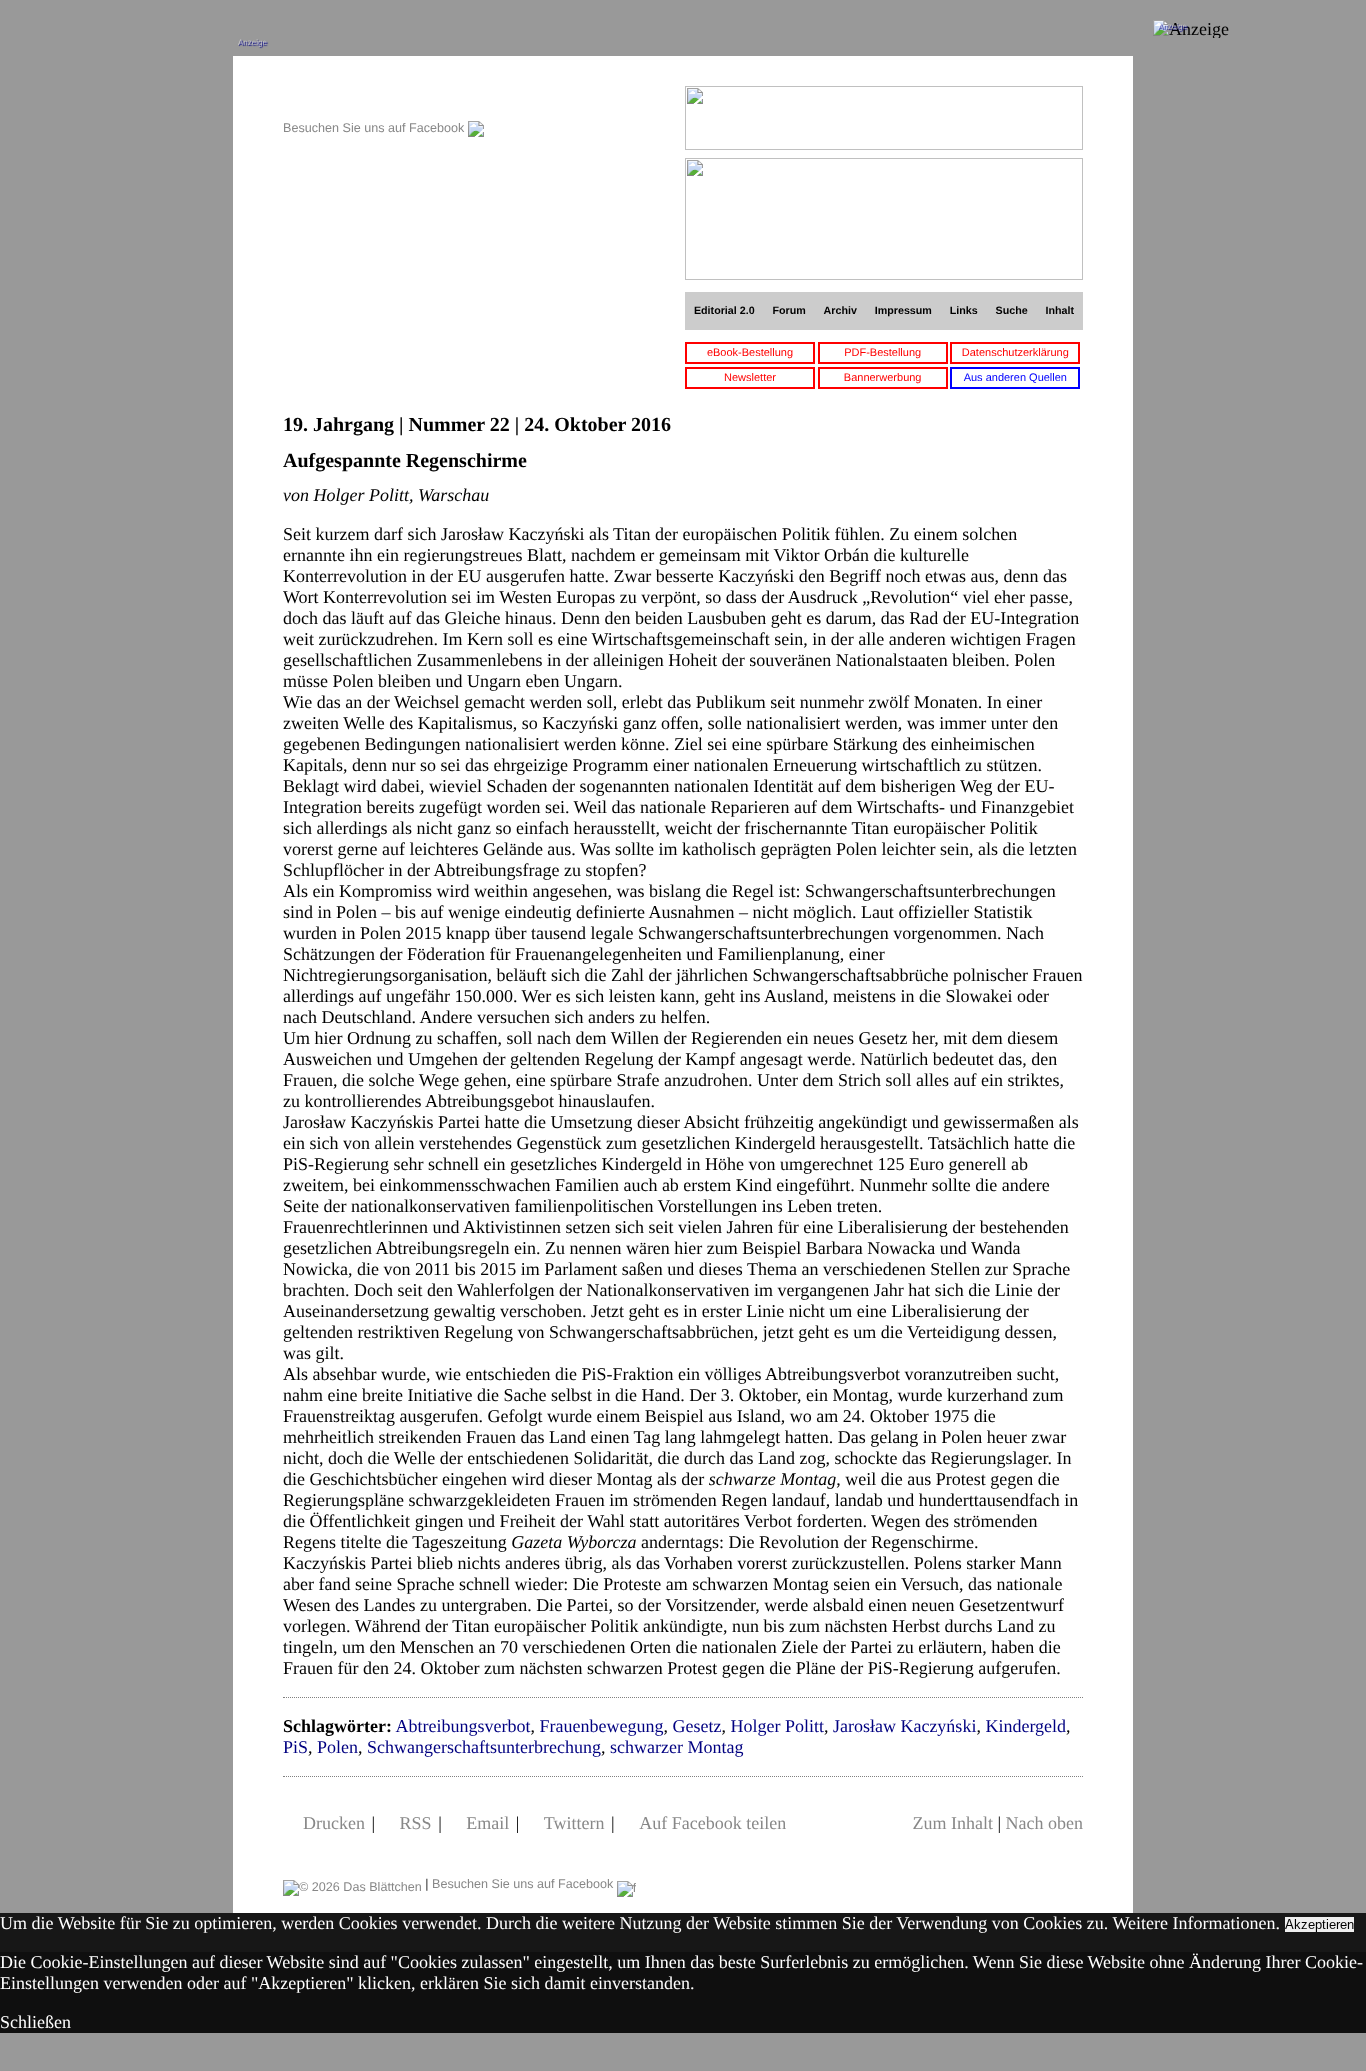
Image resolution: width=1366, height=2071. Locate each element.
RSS (416, 1823)
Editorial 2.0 (724, 311)
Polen (337, 1747)
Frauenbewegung (601, 1726)
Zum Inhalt (952, 1823)
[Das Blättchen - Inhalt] (383, 96)
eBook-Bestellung (750, 353)
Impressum (903, 311)
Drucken (334, 1823)
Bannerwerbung (883, 378)
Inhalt (1060, 311)
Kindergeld (1025, 1726)
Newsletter (750, 378)
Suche (1012, 311)
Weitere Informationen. (1196, 1923)
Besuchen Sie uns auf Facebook (375, 128)
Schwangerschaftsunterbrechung (484, 1747)
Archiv (840, 311)
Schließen (35, 2022)
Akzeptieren (1319, 1924)
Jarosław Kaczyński (904, 1726)
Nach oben (1044, 1823)
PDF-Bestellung (882, 353)
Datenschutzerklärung (1015, 353)
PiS (295, 1747)
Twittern (574, 1823)
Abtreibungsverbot (462, 1726)
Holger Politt (777, 1726)
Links (964, 311)
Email (487, 1823)
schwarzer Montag (676, 1747)
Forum (788, 311)
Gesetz (696, 1726)
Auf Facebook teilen (712, 1823)
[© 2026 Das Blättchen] (352, 1884)
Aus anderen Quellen (1015, 378)
